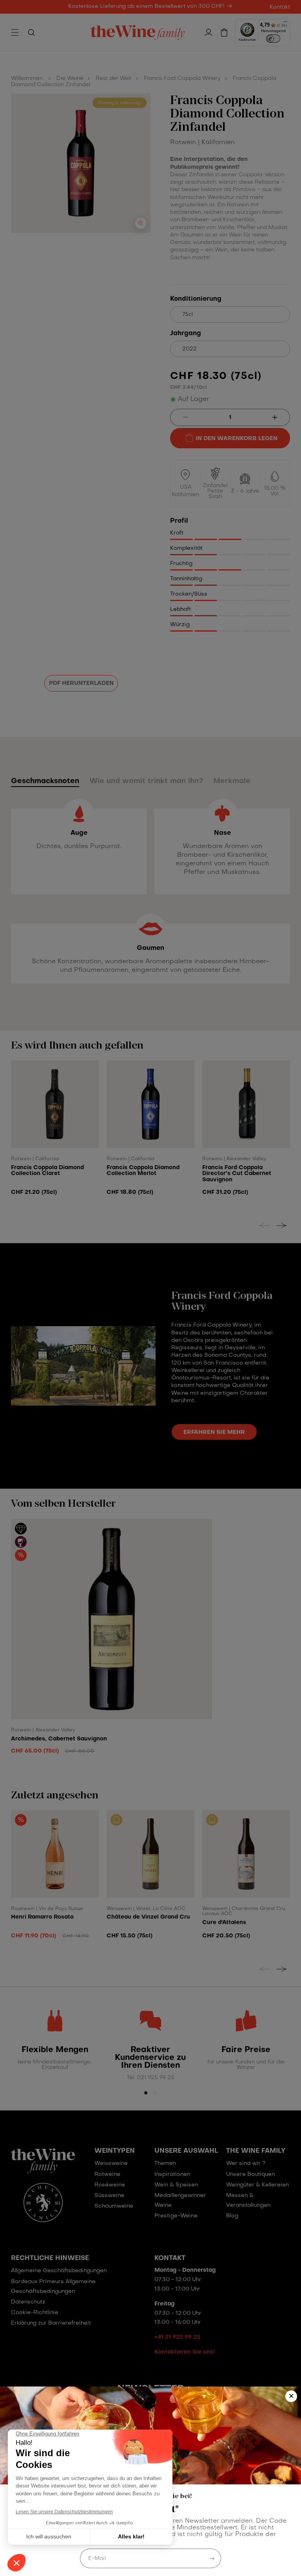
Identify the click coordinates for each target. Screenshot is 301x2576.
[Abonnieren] (212, 2558)
